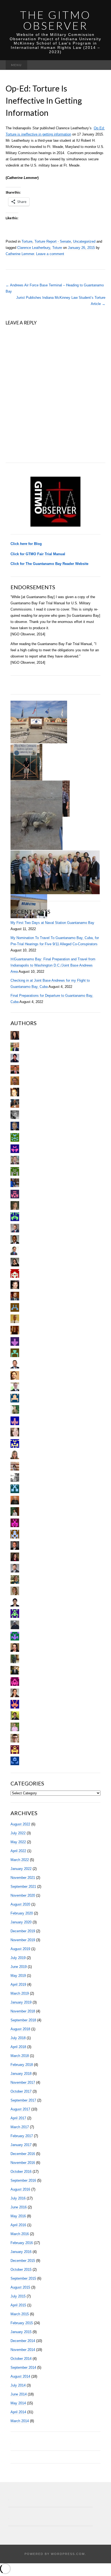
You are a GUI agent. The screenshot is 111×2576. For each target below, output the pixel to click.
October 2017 (21, 2091)
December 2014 (23, 2341)
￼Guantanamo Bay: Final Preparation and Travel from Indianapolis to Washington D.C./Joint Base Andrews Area (53, 965)
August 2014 (20, 2376)
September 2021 (23, 1887)
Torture (27, 241)
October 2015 (21, 2270)
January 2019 (21, 2002)
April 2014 (18, 2412)
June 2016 (19, 2207)
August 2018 (20, 2029)
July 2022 (18, 1833)
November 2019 (23, 1940)
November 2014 (23, 2350)
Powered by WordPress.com (55, 2554)
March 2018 (20, 2056)
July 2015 (18, 2296)
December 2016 (23, 2154)
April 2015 (18, 2305)
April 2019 (18, 1984)
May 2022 (18, 1842)
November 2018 (23, 2011)
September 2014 (23, 2367)
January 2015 (21, 2332)
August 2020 (20, 1904)
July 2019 (18, 1958)
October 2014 (21, 2359)
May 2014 (18, 2403)
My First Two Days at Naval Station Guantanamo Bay (52, 923)
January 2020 (21, 1922)
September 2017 (23, 2100)
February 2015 (22, 2323)
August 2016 (20, 2189)
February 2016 (22, 2243)
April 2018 (18, 2047)
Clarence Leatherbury (34, 248)
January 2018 (21, 2074)
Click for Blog (26, 544)
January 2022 (21, 1869)
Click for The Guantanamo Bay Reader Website (49, 564)
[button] (39, 722)
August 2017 (20, 2109)
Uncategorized (84, 241)
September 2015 (23, 2278)
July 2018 (18, 2038)
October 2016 (21, 2172)
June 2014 (19, 2394)
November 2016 (23, 2163)
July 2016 (18, 2198)
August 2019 (20, 1949)
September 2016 (23, 2180)
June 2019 (19, 1967)
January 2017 (21, 2145)
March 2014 (20, 2421)
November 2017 (23, 2082)
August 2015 (20, 2287)
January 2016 (21, 2252)
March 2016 (20, 2234)
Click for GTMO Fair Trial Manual (38, 554)
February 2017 (22, 2136)
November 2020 (23, 1895)
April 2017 (18, 2118)
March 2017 (20, 2127)
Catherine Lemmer (20, 254)
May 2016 (18, 2216)
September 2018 (23, 2020)
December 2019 (23, 1931)
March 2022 (20, 1860)
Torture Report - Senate (53, 241)
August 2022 (20, 1824)
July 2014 (18, 2385)
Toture (57, 248)
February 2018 (22, 2065)
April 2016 (18, 2225)
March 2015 (20, 2314)
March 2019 (20, 1993)
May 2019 (18, 1976)
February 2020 (22, 1913)
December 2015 (23, 2261)
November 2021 (23, 1878)
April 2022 (18, 1851)
